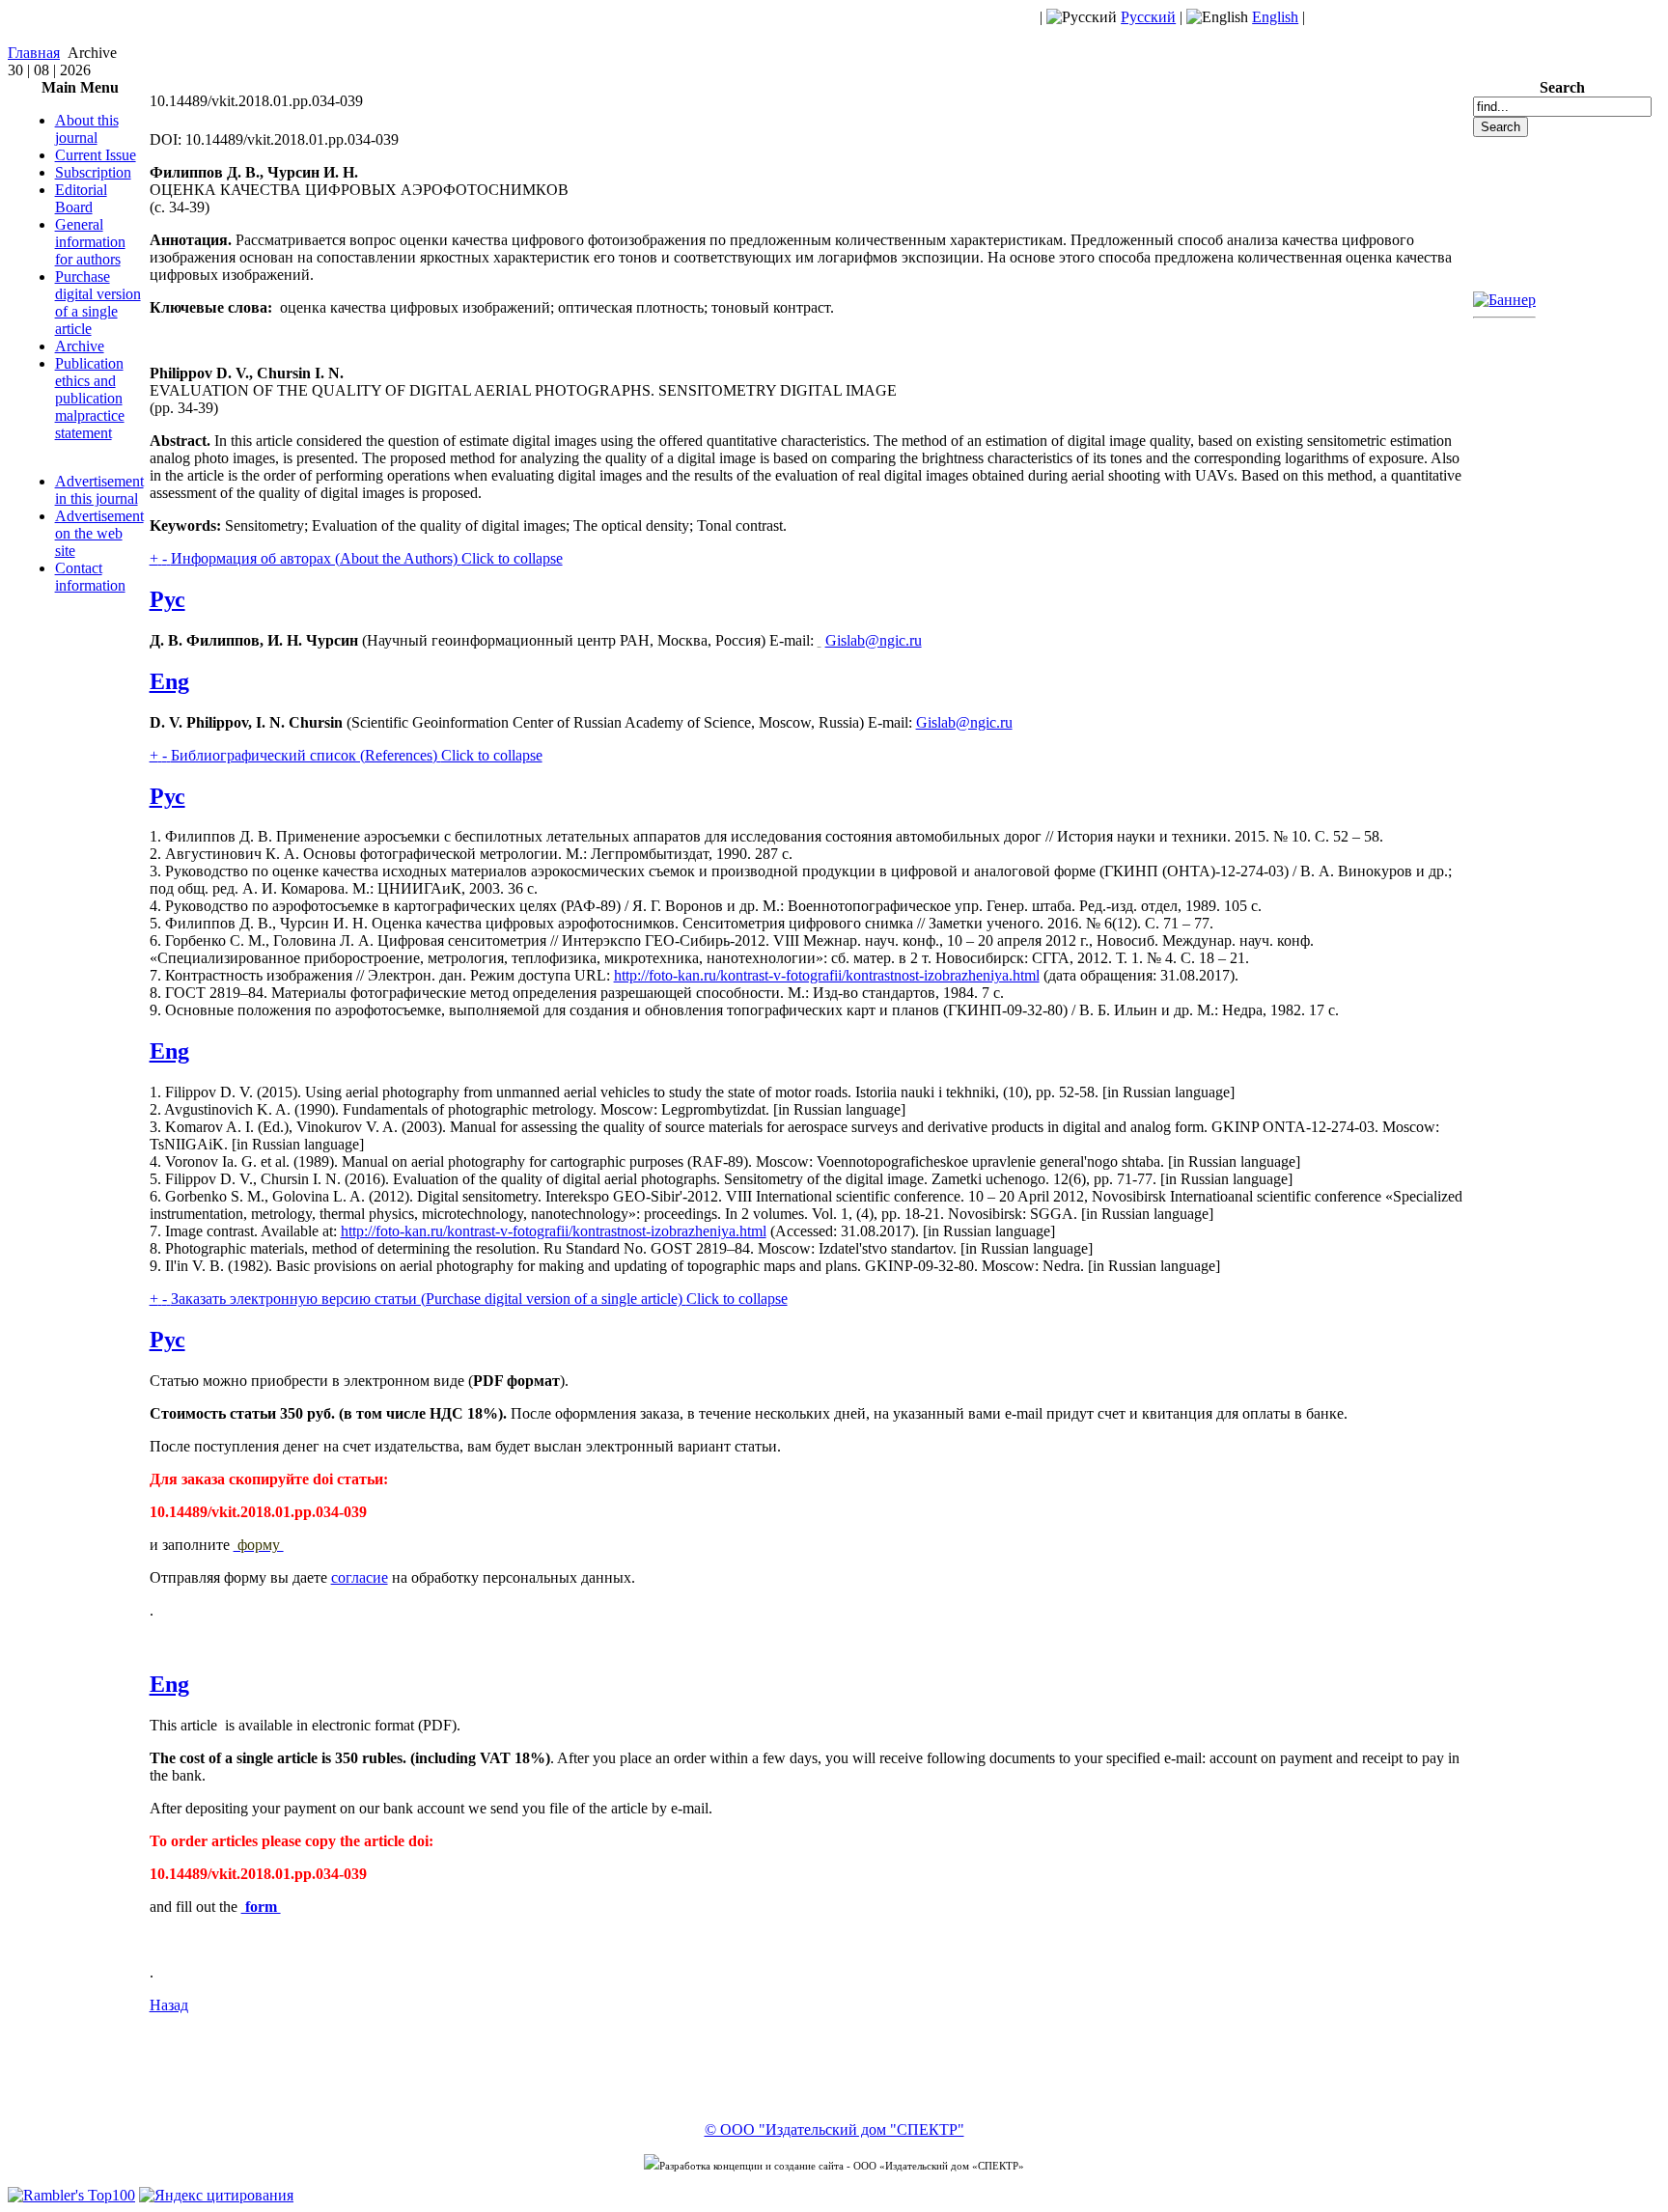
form (261, 1907)
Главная (34, 53)
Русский (1148, 17)
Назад (169, 2005)
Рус (167, 599)
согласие (360, 1577)
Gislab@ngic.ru (874, 640)
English (1275, 17)
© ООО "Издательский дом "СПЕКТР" (834, 2129)
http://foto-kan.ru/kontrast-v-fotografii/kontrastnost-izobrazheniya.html (827, 975)
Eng (169, 681)
